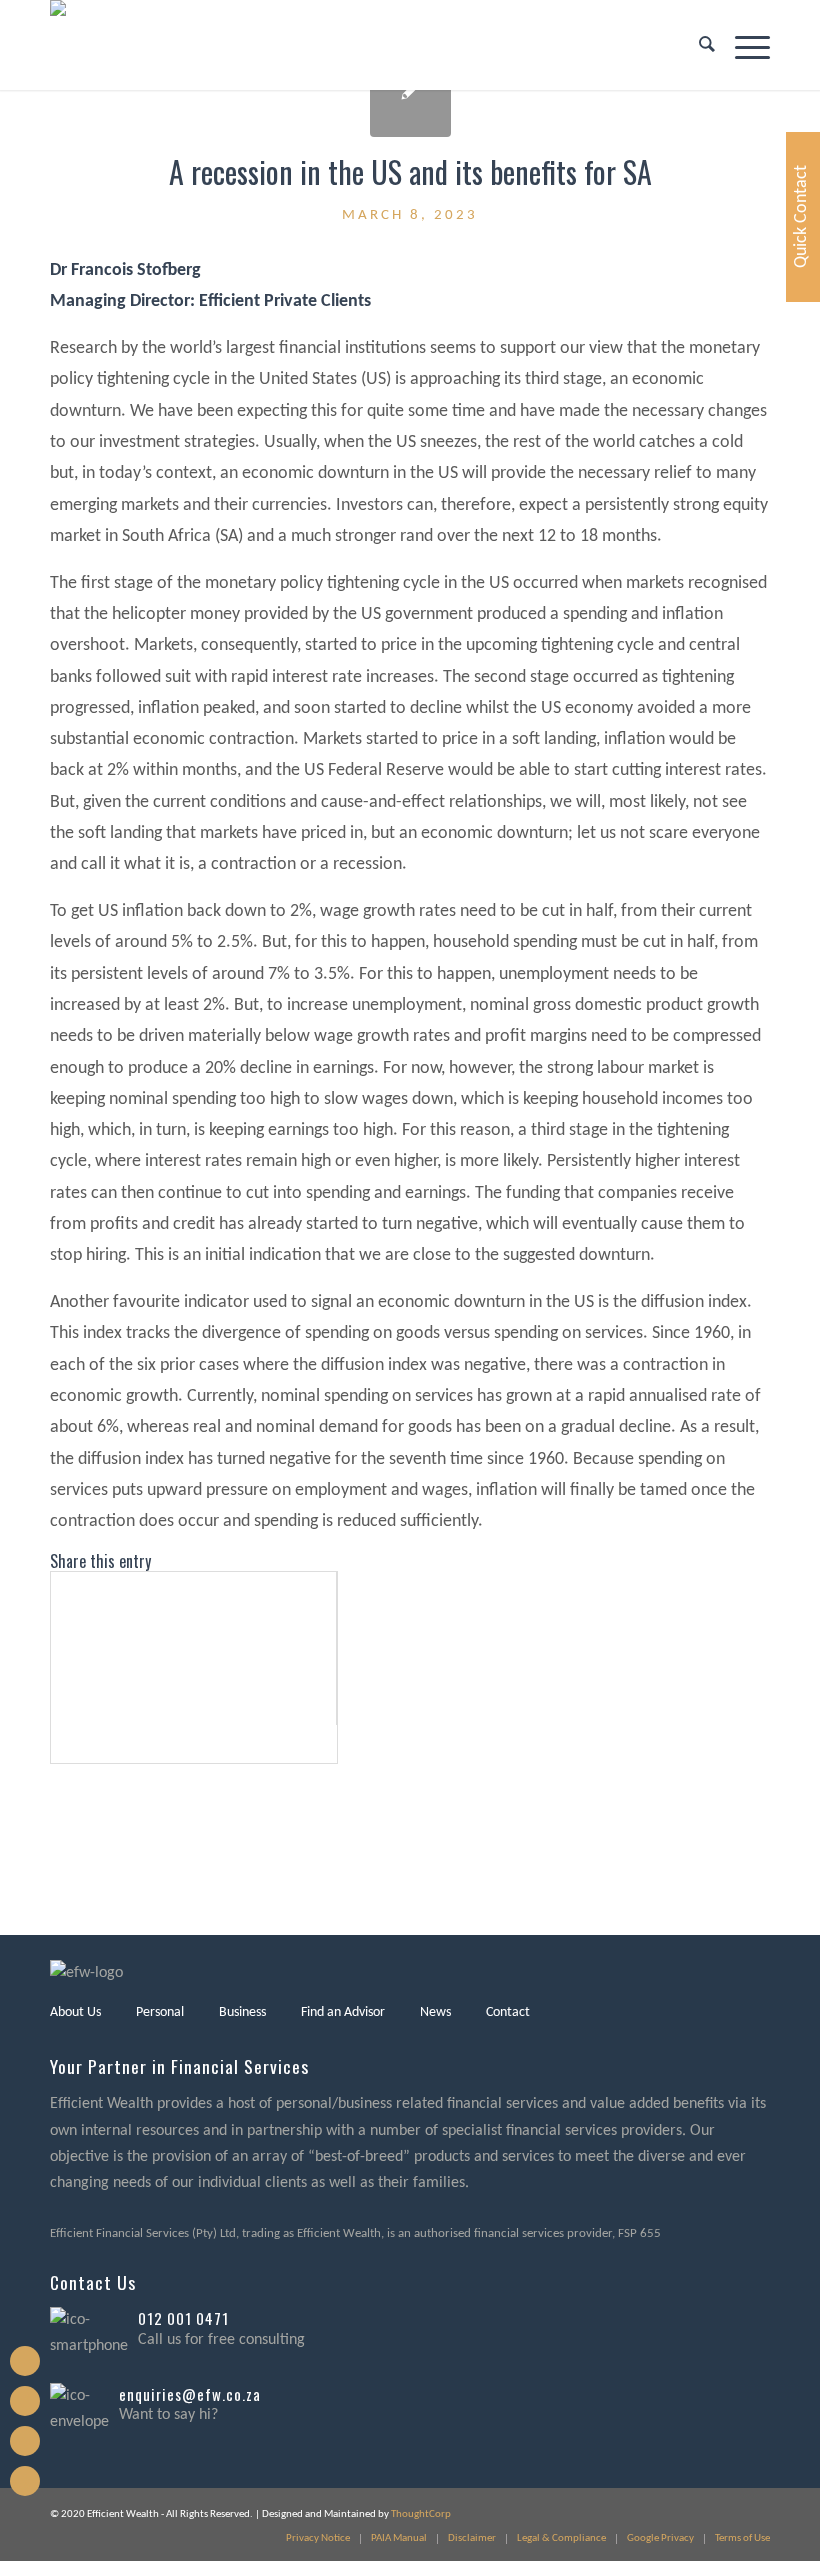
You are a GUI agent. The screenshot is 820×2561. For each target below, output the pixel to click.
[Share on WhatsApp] (58, 1667)
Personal (160, 2012)
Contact (508, 2012)
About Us (75, 2012)
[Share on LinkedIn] (58, 1705)
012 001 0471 (183, 2318)
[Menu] (742, 45)
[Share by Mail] (58, 1744)
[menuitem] (697, 45)
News (435, 2012)
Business (242, 2012)
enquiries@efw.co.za (190, 2394)
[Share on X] (58, 1629)
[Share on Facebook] (58, 1591)
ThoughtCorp (421, 2514)
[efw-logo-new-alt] (109, 45)
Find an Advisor (343, 2012)
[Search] (697, 45)
